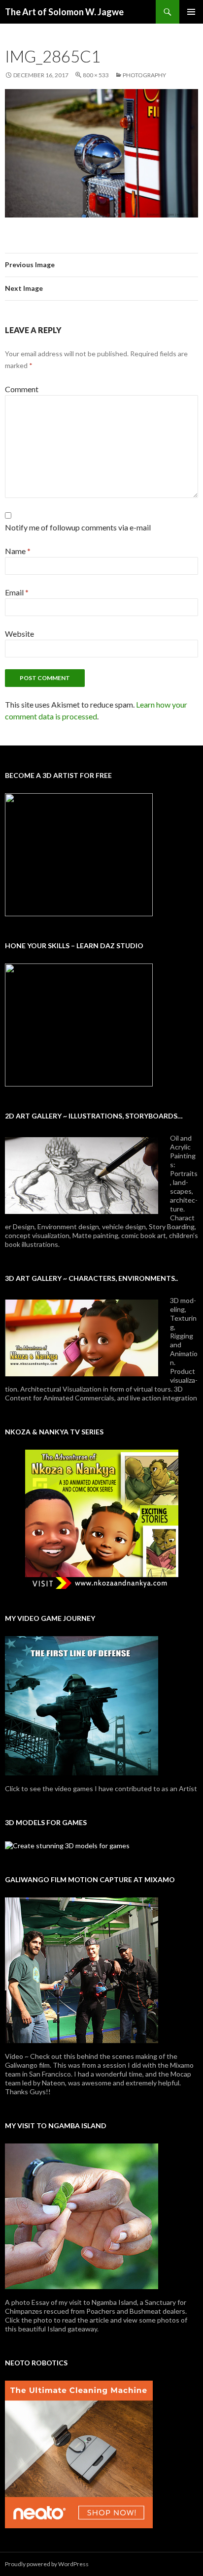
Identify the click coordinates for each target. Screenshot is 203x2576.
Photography (144, 75)
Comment (22, 389)
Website (19, 634)
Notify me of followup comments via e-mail (78, 527)
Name (18, 551)
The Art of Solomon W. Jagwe (64, 12)
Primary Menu (191, 12)
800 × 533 (96, 75)
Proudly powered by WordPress (47, 2564)
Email (17, 592)
